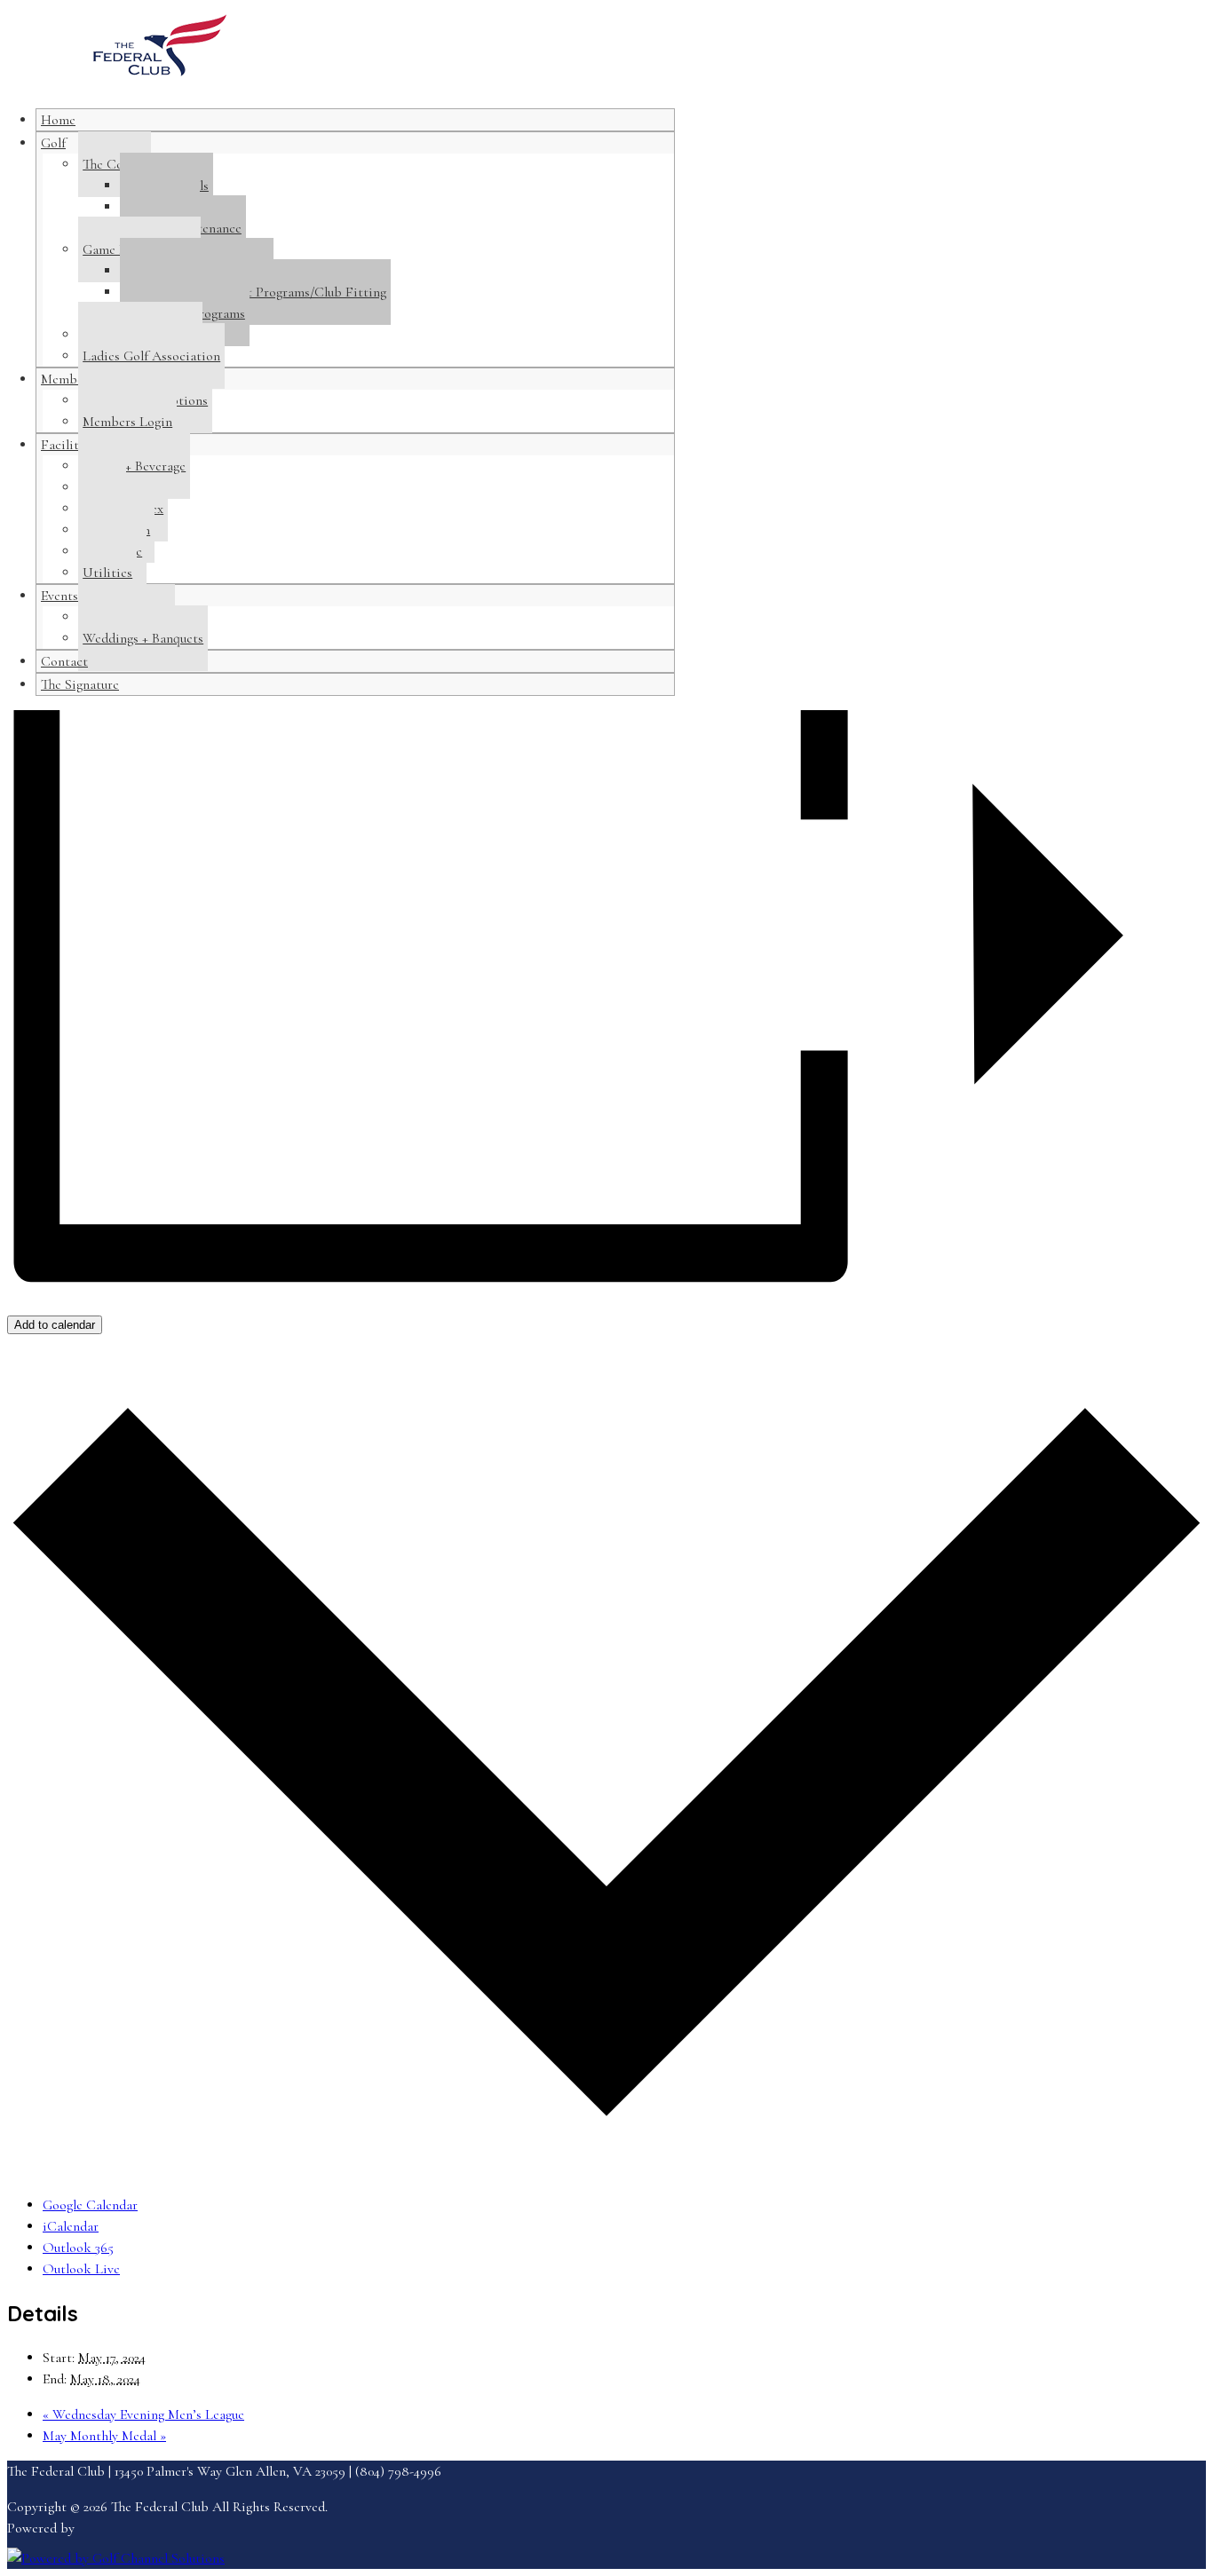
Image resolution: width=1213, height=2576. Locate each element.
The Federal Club (160, 54)
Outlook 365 (78, 2248)
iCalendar (71, 2226)
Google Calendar (90, 2205)
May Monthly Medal (104, 2436)
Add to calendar (55, 1325)
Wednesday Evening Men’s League (143, 2414)
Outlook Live (81, 2269)
